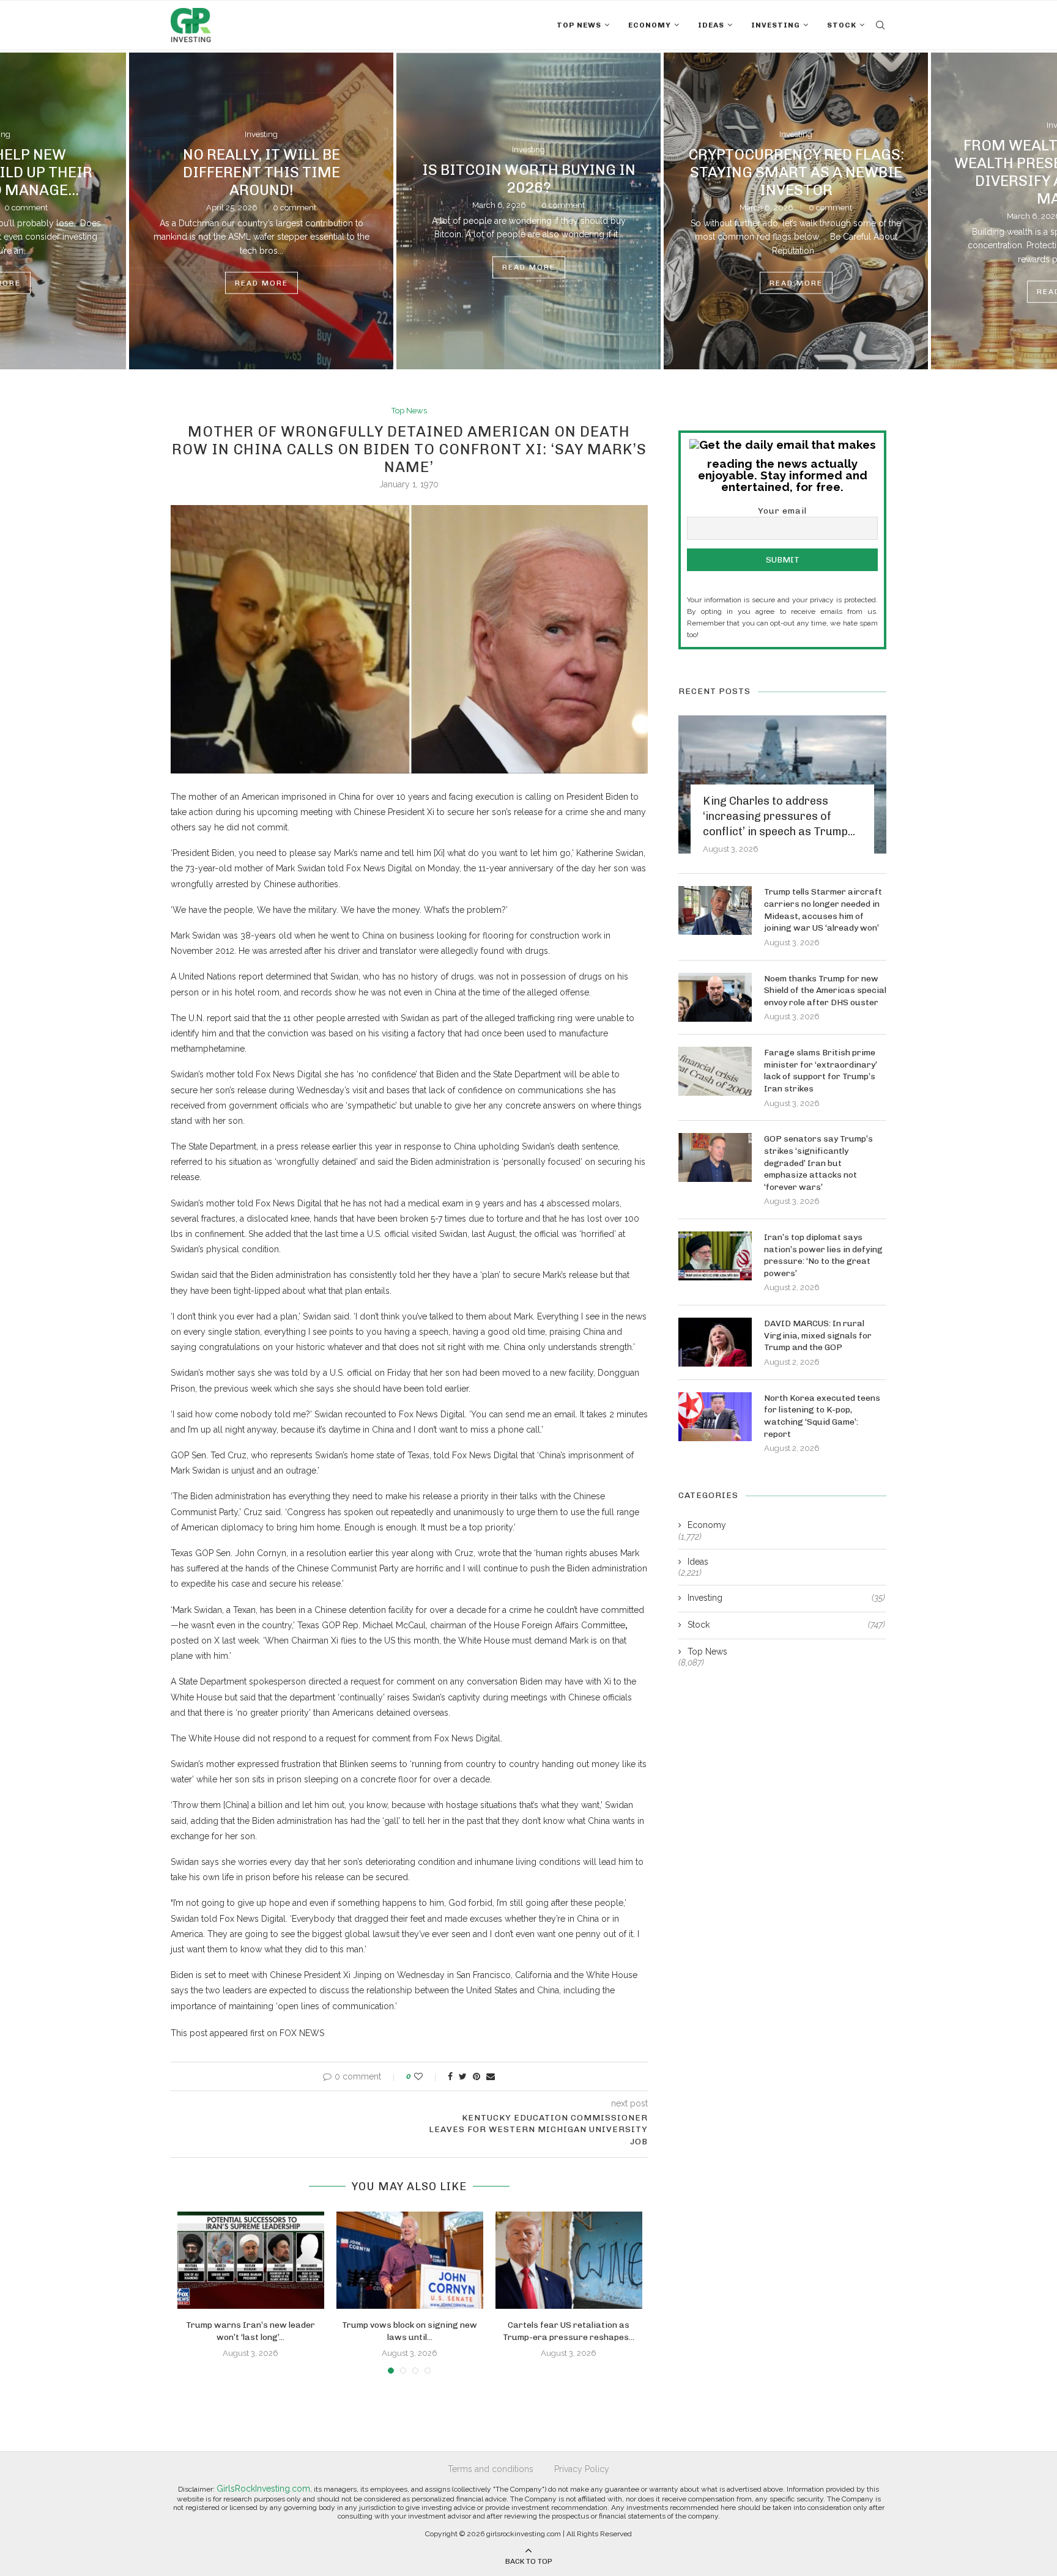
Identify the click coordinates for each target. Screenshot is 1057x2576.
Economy (650, 25)
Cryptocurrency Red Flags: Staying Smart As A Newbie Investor (796, 172)
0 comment (295, 207)
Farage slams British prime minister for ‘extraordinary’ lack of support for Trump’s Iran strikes (821, 1071)
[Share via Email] (491, 2076)
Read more (261, 283)
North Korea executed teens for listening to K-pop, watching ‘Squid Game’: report (822, 1416)
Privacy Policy (582, 2469)
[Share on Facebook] (450, 2076)
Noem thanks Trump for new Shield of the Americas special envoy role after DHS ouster (825, 991)
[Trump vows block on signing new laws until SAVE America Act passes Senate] (410, 2260)
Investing (776, 25)
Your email (782, 511)
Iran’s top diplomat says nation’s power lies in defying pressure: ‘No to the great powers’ (823, 1255)
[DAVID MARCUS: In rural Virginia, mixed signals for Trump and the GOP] (715, 1342)
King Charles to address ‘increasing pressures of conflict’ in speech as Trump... (779, 816)
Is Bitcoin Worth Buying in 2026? (529, 179)
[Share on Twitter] (463, 2076)
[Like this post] (427, 2076)
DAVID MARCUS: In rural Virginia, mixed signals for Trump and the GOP (818, 1335)
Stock (842, 25)
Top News (579, 25)
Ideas (711, 25)
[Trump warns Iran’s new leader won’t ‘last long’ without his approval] (251, 2260)
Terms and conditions (491, 2469)
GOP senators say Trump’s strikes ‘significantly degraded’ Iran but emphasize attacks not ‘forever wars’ (818, 1163)
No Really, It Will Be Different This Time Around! (261, 172)
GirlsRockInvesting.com (263, 2489)
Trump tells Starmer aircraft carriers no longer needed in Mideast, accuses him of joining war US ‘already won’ (823, 910)
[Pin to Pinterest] (477, 2076)
